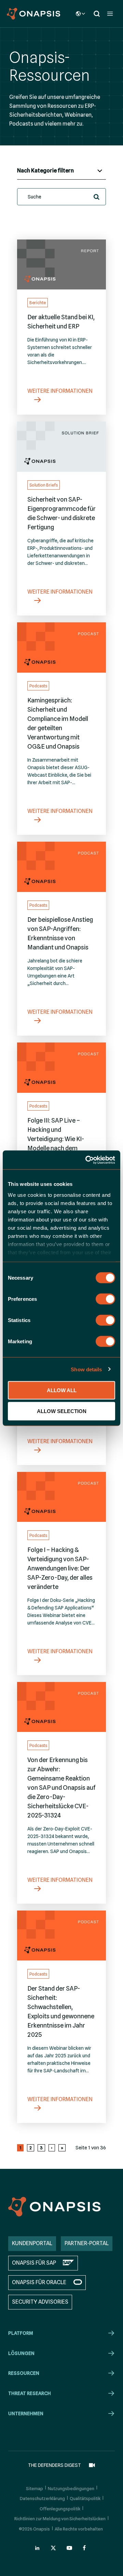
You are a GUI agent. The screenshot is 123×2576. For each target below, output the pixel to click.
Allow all (62, 1390)
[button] (97, 197)
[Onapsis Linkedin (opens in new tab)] (38, 2548)
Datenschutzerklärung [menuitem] (42, 2498)
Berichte (38, 303)
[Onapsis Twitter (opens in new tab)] (53, 2548)
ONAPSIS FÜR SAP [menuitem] (34, 2263)
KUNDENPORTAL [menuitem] (32, 2243)
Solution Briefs (44, 485)
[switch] (105, 1299)
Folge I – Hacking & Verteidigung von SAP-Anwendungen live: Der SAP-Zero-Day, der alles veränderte (60, 1568)
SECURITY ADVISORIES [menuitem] (40, 2302)
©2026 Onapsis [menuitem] (34, 2529)
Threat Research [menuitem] (30, 2393)
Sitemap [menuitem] (35, 2488)
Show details (86, 1369)
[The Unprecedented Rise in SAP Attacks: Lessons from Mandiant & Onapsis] (61, 867)
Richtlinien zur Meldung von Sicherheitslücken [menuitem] (60, 2519)
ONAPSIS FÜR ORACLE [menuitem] (39, 2282)
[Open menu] (110, 14)
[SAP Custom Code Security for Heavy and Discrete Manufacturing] (61, 446)
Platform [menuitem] (21, 2333)
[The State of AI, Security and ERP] (61, 264)
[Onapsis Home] (54, 2207)
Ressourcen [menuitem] (24, 2373)
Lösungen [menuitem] (21, 2353)
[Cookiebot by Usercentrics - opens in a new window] (87, 1160)
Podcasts (38, 686)
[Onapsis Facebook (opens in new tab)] (85, 2548)
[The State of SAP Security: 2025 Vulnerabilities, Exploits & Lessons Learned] (61, 1936)
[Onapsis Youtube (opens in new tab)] (69, 2548)
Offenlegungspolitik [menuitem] (60, 2509)
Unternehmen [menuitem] (26, 2413)
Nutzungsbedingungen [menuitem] (71, 2488)
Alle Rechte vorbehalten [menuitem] (79, 2529)
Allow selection (62, 1411)
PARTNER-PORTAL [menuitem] (87, 2243)
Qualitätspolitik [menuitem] (85, 2498)
